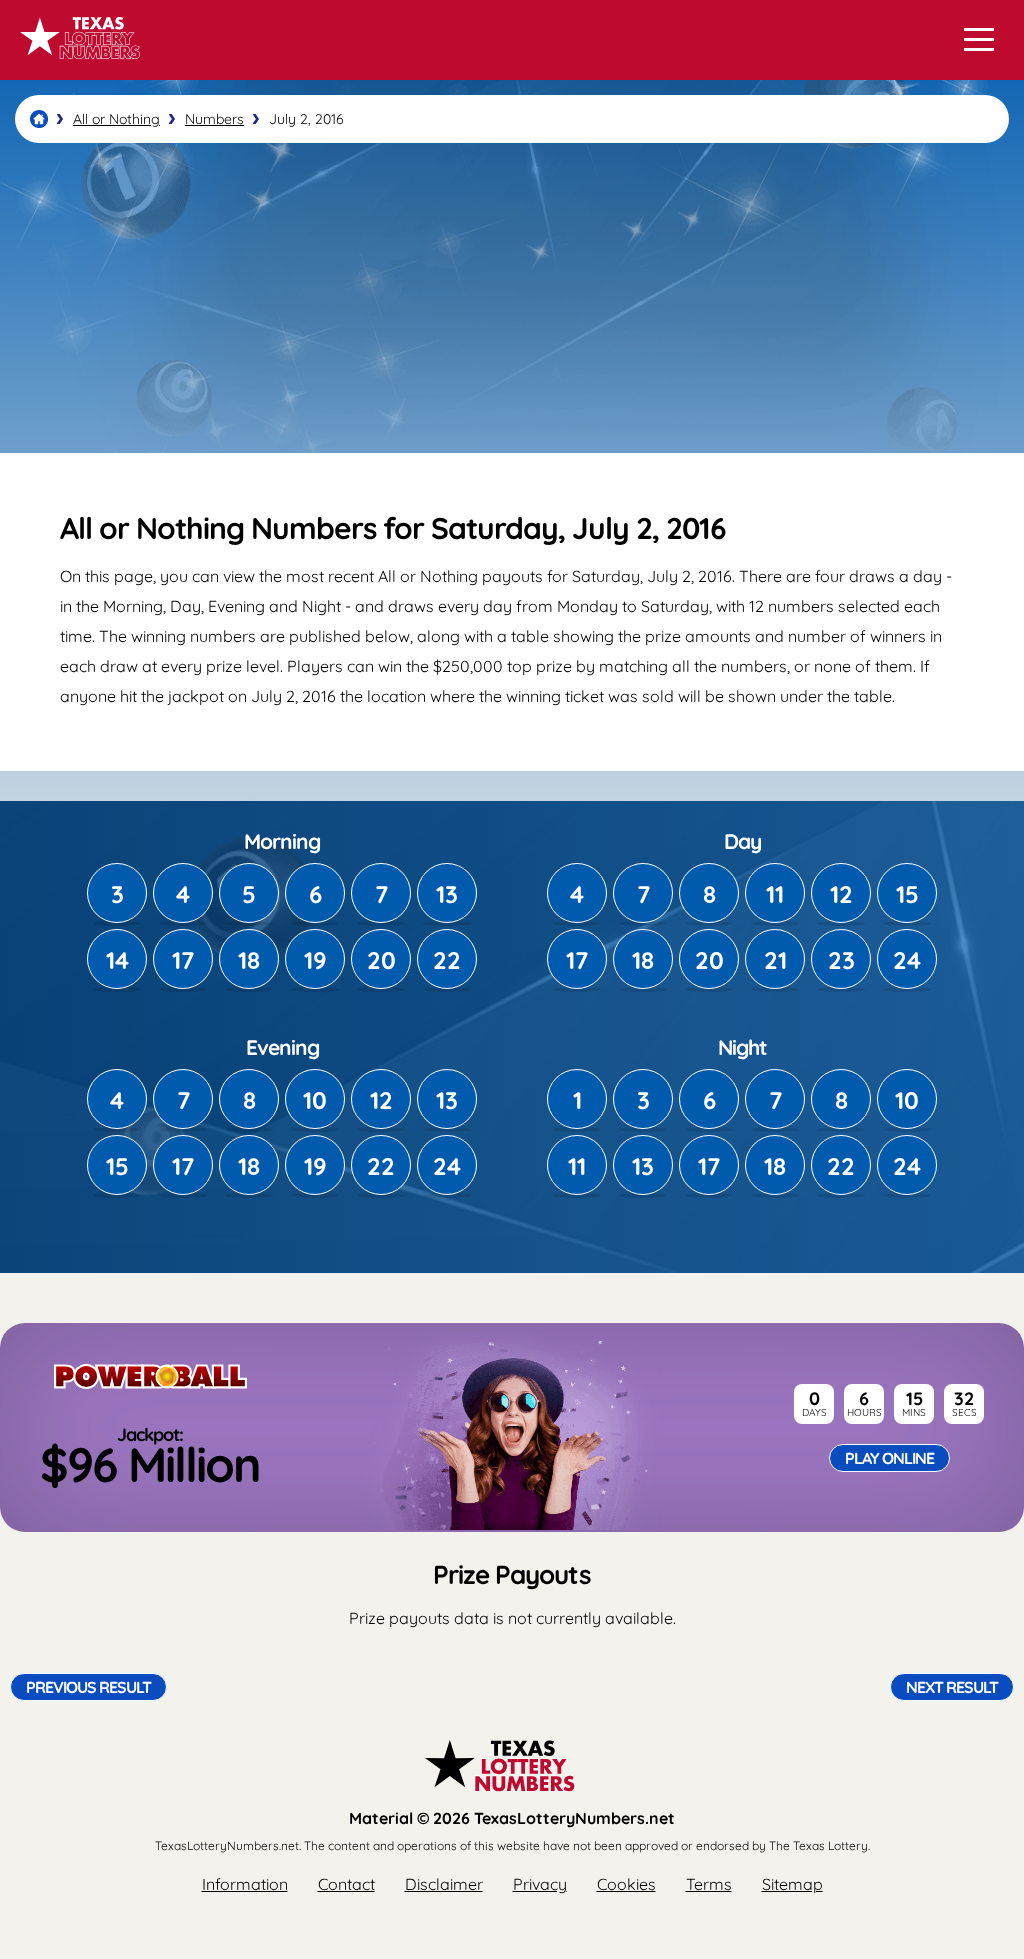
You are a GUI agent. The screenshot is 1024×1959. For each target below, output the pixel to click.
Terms (709, 1884)
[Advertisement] (512, 298)
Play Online (889, 1458)
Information (245, 1884)
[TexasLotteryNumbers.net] (77, 68)
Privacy (540, 1884)
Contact (346, 1884)
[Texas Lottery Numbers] (39, 119)
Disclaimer (444, 1884)
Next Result (952, 1687)
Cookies (626, 1884)
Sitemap (792, 1884)
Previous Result (88, 1687)
